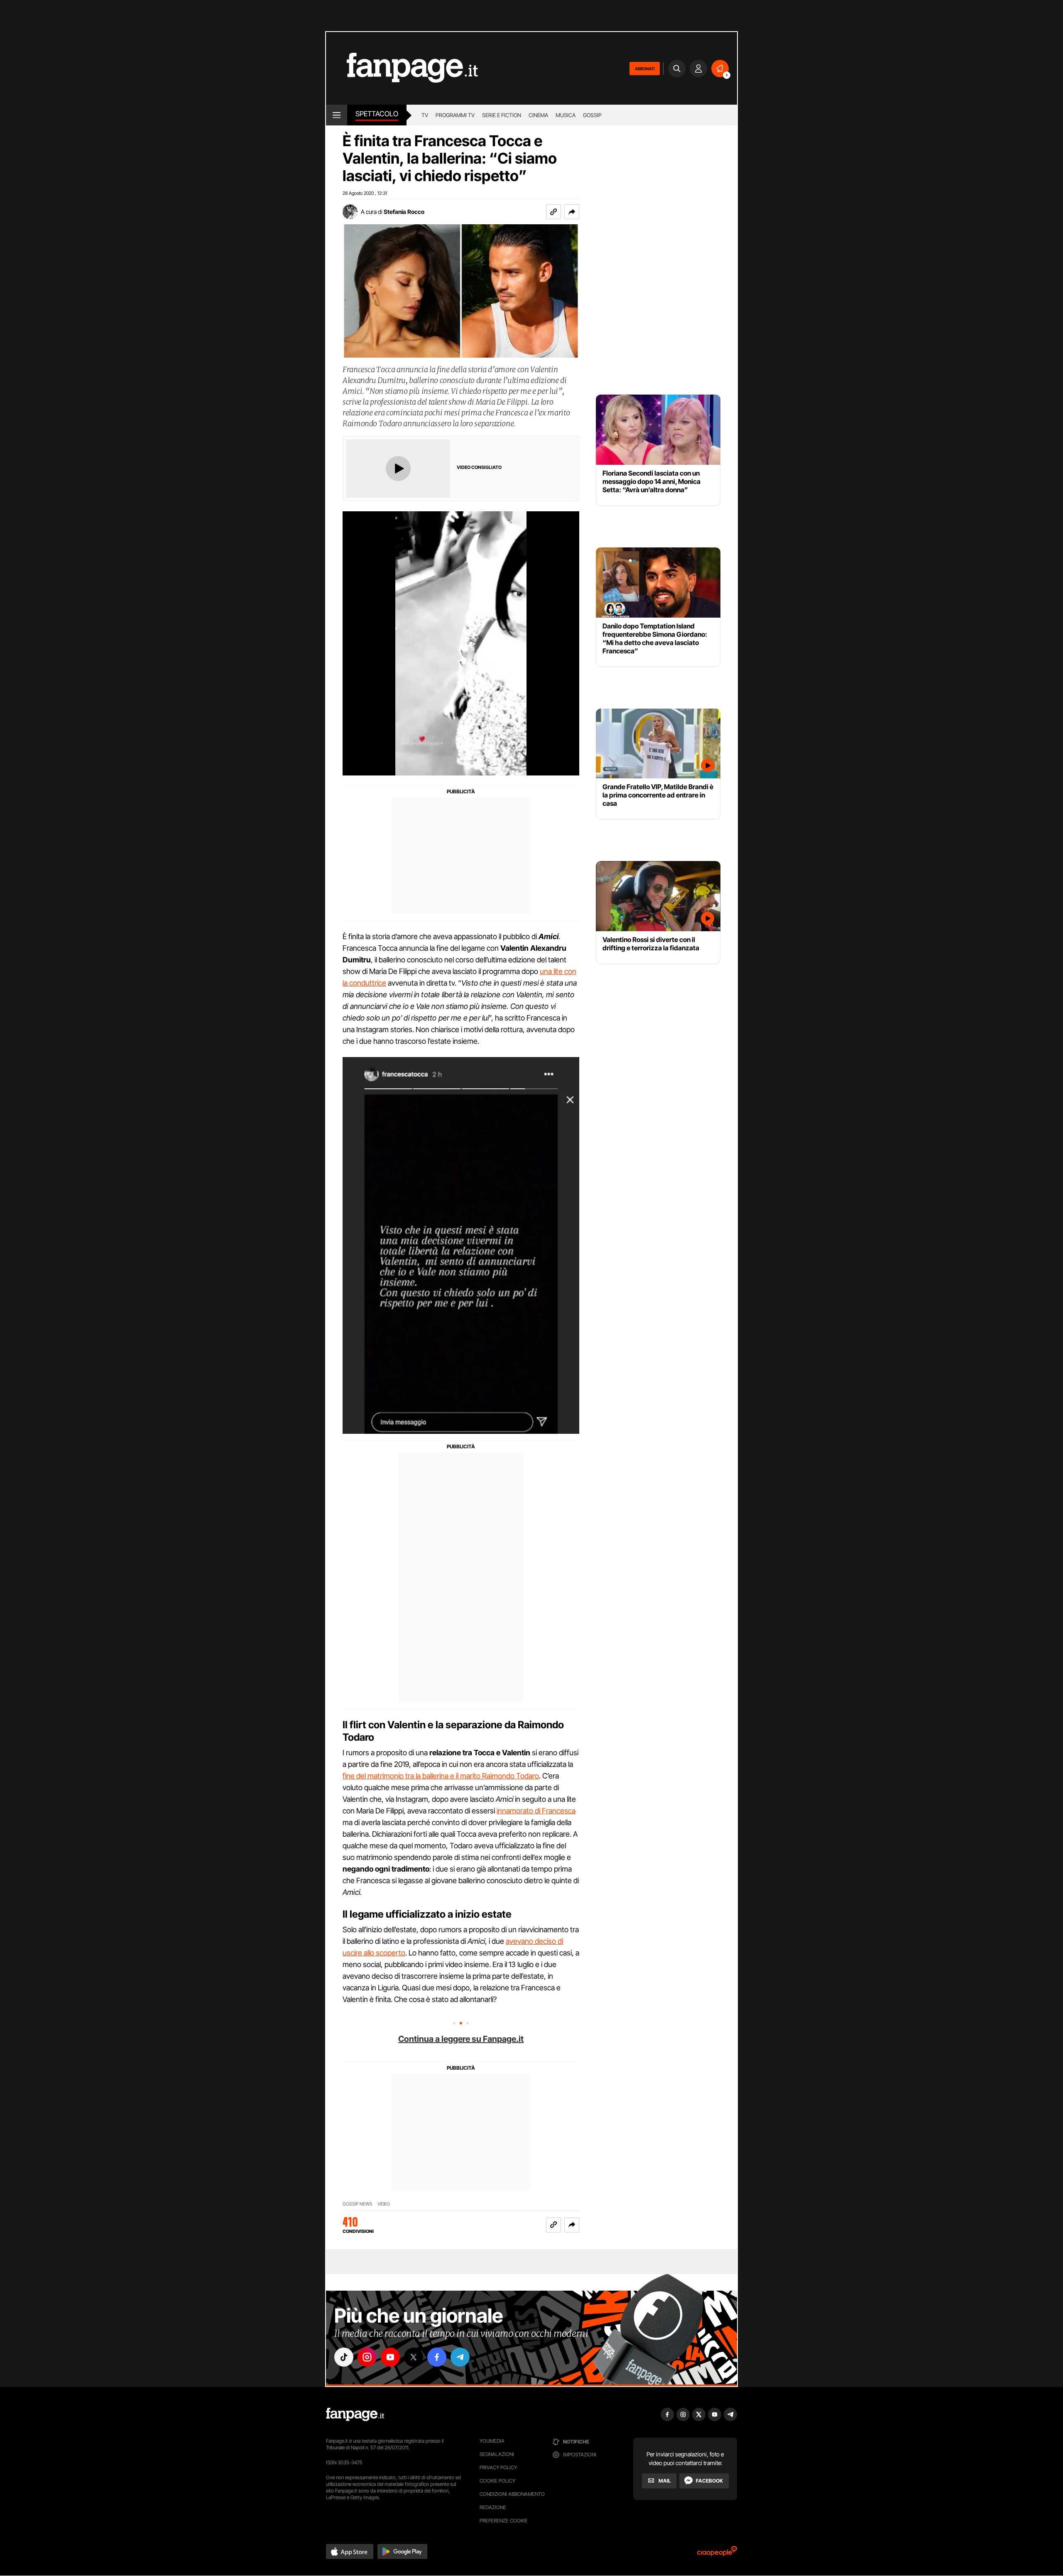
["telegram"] (460, 2357)
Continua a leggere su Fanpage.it (461, 2039)
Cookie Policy (497, 2481)
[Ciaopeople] (717, 2554)
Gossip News (358, 2204)
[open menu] (337, 115)
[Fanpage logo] (402, 68)
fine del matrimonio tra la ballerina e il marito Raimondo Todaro (441, 1776)
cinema (538, 115)
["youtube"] (390, 2357)
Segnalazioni (497, 2454)
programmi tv (455, 115)
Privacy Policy (498, 2467)
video (384, 2204)
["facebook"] (437, 2357)
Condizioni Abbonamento (512, 2494)
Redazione (493, 2507)
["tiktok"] (344, 2357)
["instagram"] (367, 2357)
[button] (572, 212)
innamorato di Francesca (536, 1811)
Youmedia (492, 2441)
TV (425, 115)
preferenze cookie (504, 2521)
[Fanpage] (355, 2414)
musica (566, 115)
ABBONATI (645, 69)
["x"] (414, 2357)
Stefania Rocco (404, 212)
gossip (592, 115)
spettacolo (377, 114)
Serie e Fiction (502, 115)
